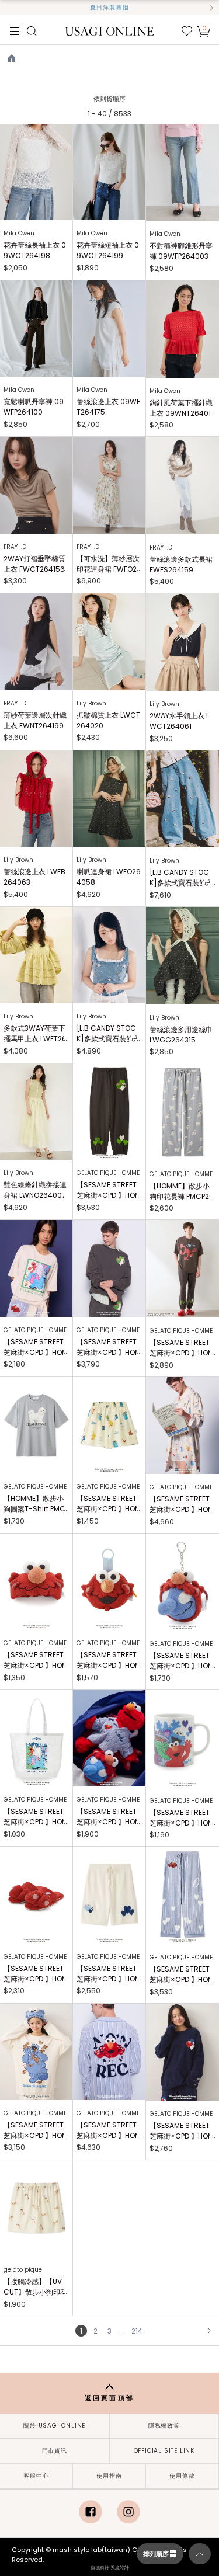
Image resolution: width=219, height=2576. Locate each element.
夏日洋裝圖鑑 (109, 7)
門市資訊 (55, 2451)
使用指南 (109, 2476)
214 (137, 2331)
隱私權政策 (164, 2426)
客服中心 (36, 2476)
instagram (128, 2512)
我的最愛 (187, 31)
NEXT (209, 2331)
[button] (8, 8)
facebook (91, 2512)
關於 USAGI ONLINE (54, 2426)
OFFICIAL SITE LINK (164, 2451)
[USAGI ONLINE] (109, 31)
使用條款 (182, 2476)
